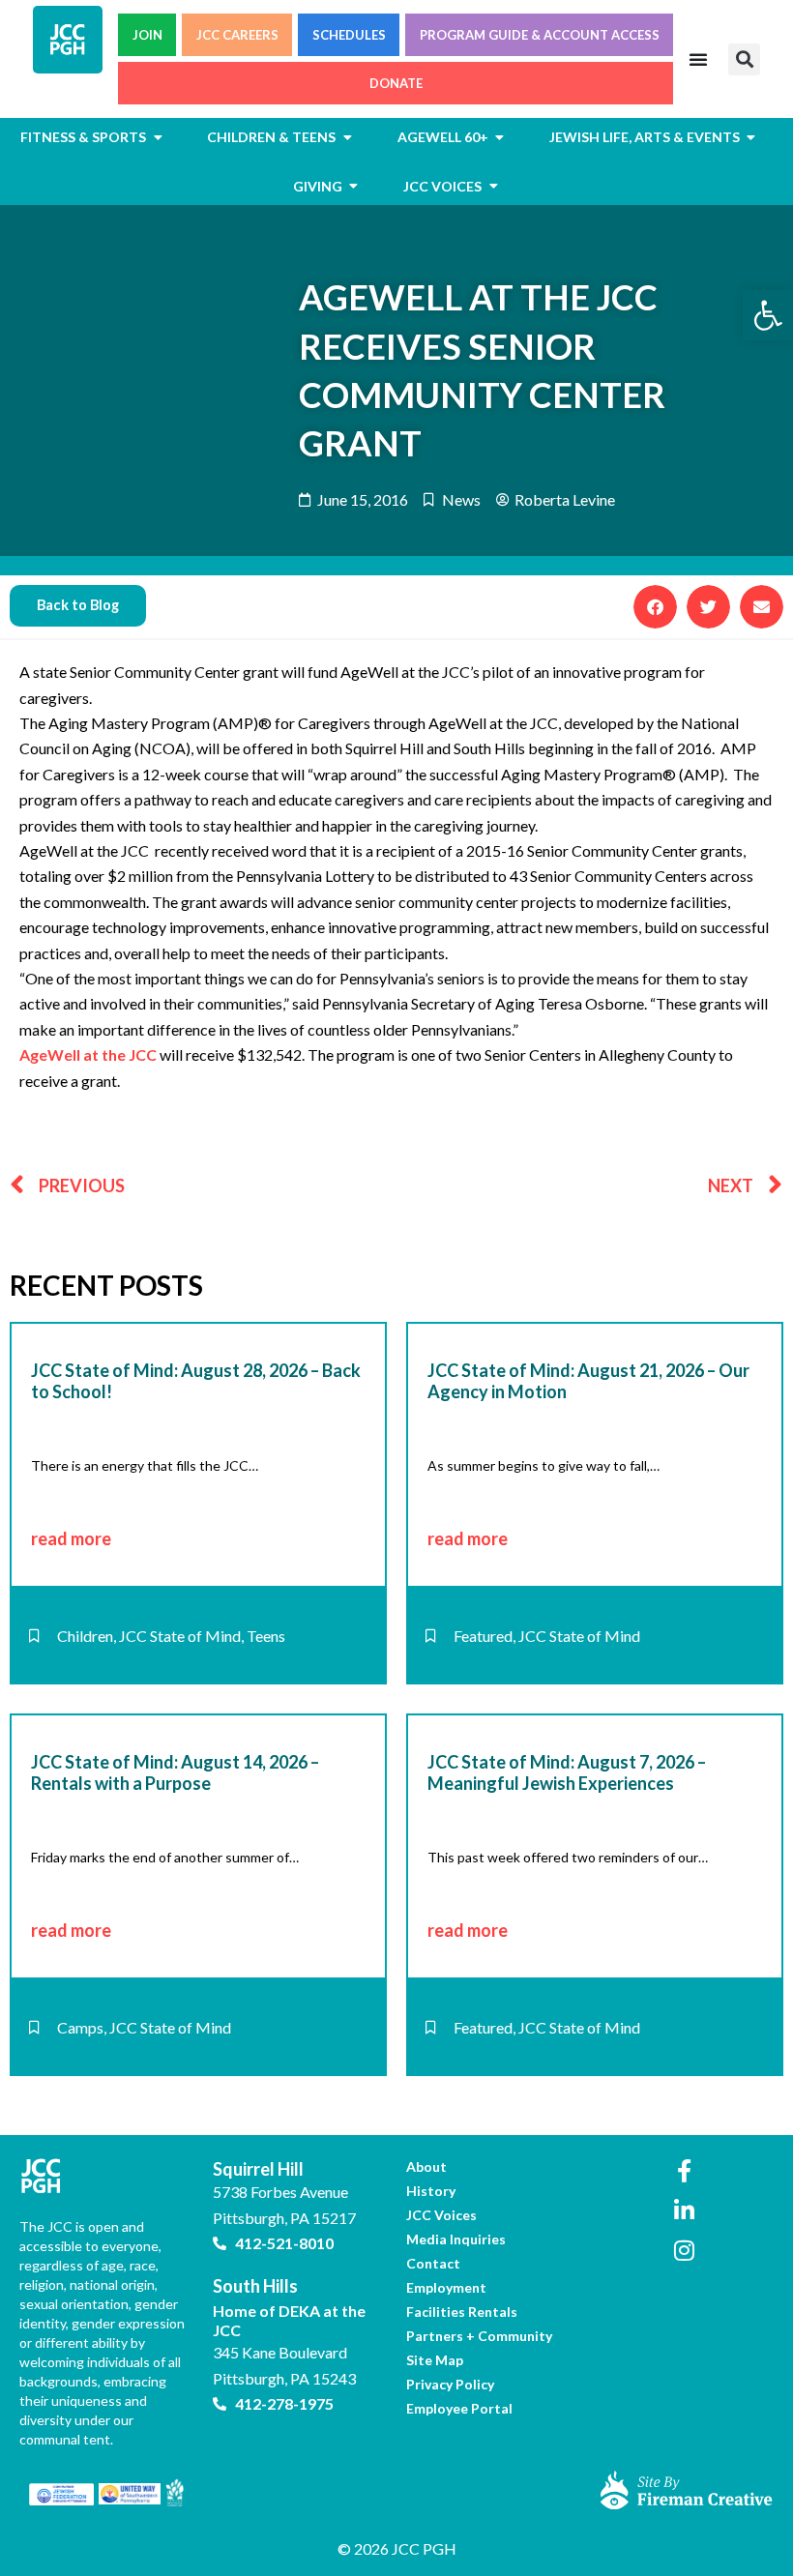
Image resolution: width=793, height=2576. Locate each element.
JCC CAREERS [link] (237, 35)
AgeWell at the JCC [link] (88, 1054)
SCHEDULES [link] (349, 35)
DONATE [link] (396, 83)
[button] (744, 59)
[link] (768, 315)
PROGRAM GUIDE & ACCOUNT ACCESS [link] (540, 35)
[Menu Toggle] (698, 59)
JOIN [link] (147, 35)
